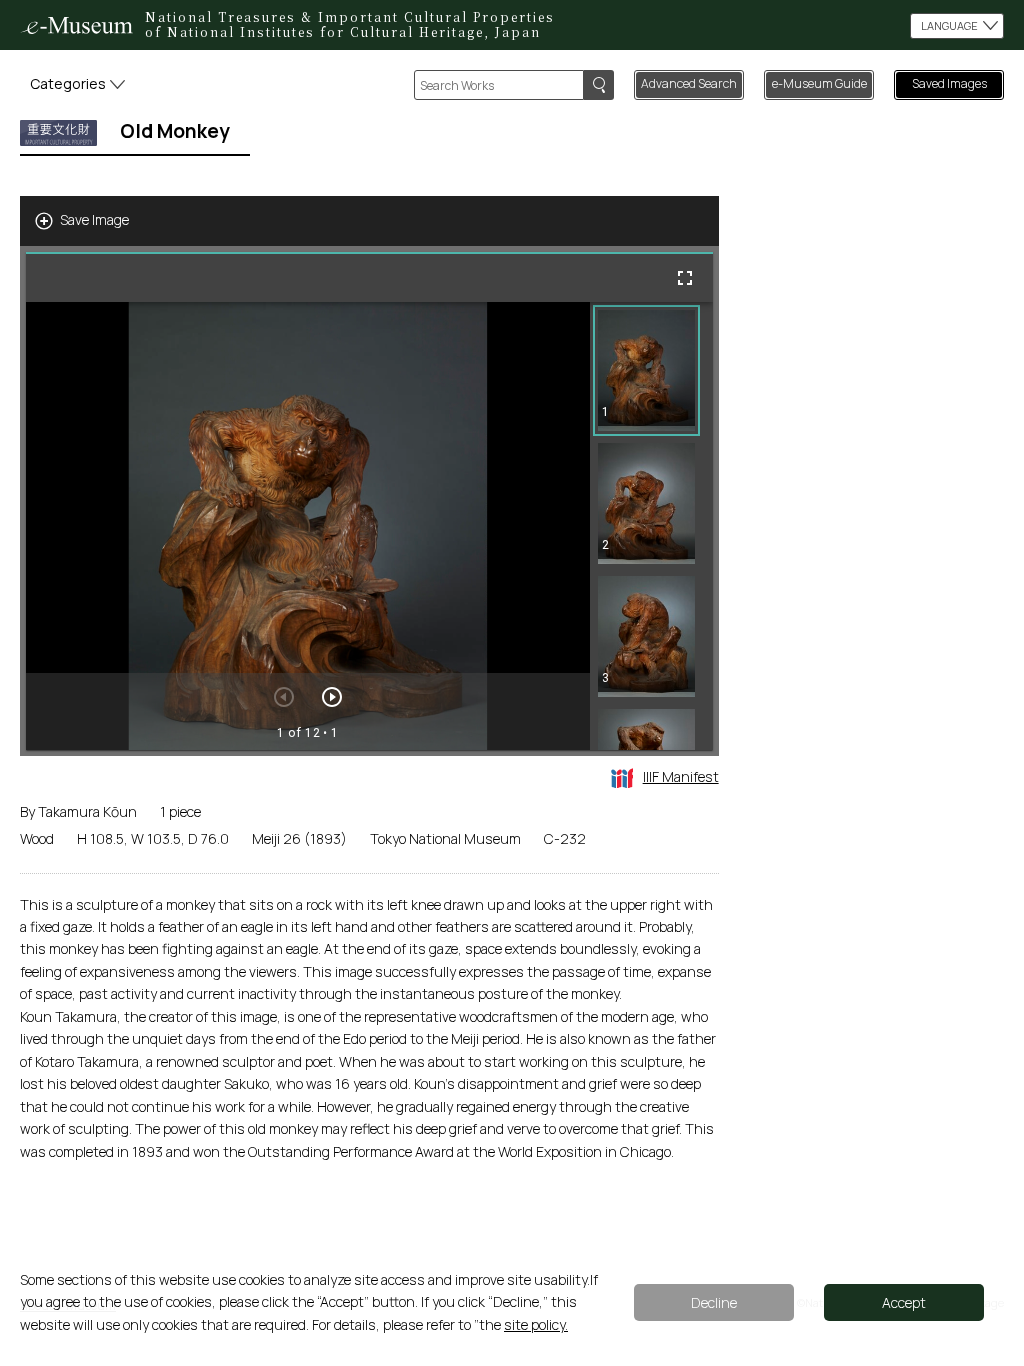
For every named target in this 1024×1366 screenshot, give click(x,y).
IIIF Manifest (681, 776)
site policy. (536, 1324)
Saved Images (949, 83)
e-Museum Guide (819, 83)
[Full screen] (685, 278)
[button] (646, 370)
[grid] (651, 526)
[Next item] (332, 697)
